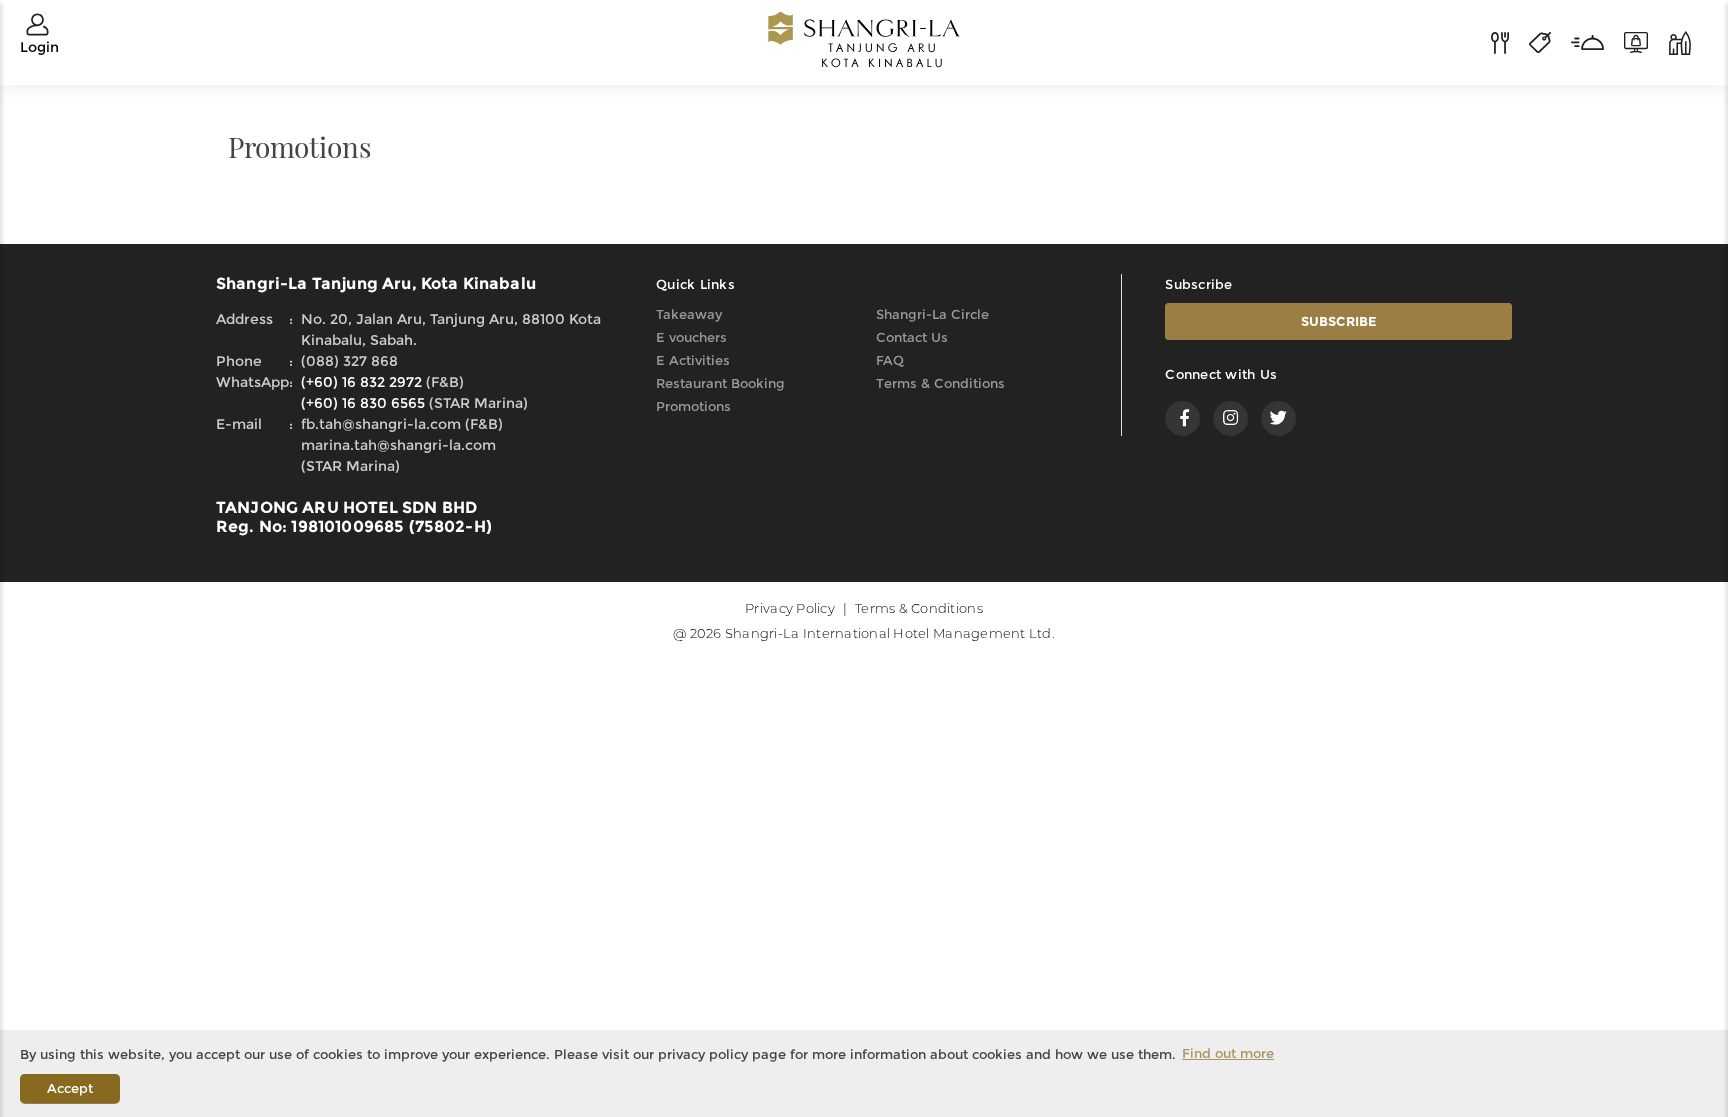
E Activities (693, 360)
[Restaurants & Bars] (1510, 41)
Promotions (693, 406)
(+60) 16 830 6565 (363, 403)
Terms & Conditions (940, 383)
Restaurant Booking (720, 383)
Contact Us (912, 337)
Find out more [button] (1228, 1053)
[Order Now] (1597, 41)
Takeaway (689, 314)
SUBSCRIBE (1339, 321)
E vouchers (691, 337)
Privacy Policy (790, 608)
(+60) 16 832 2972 (361, 382)
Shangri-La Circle (932, 314)
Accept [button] (70, 1088)
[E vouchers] (1646, 41)
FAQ (890, 360)
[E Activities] (1680, 41)
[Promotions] (1550, 41)
